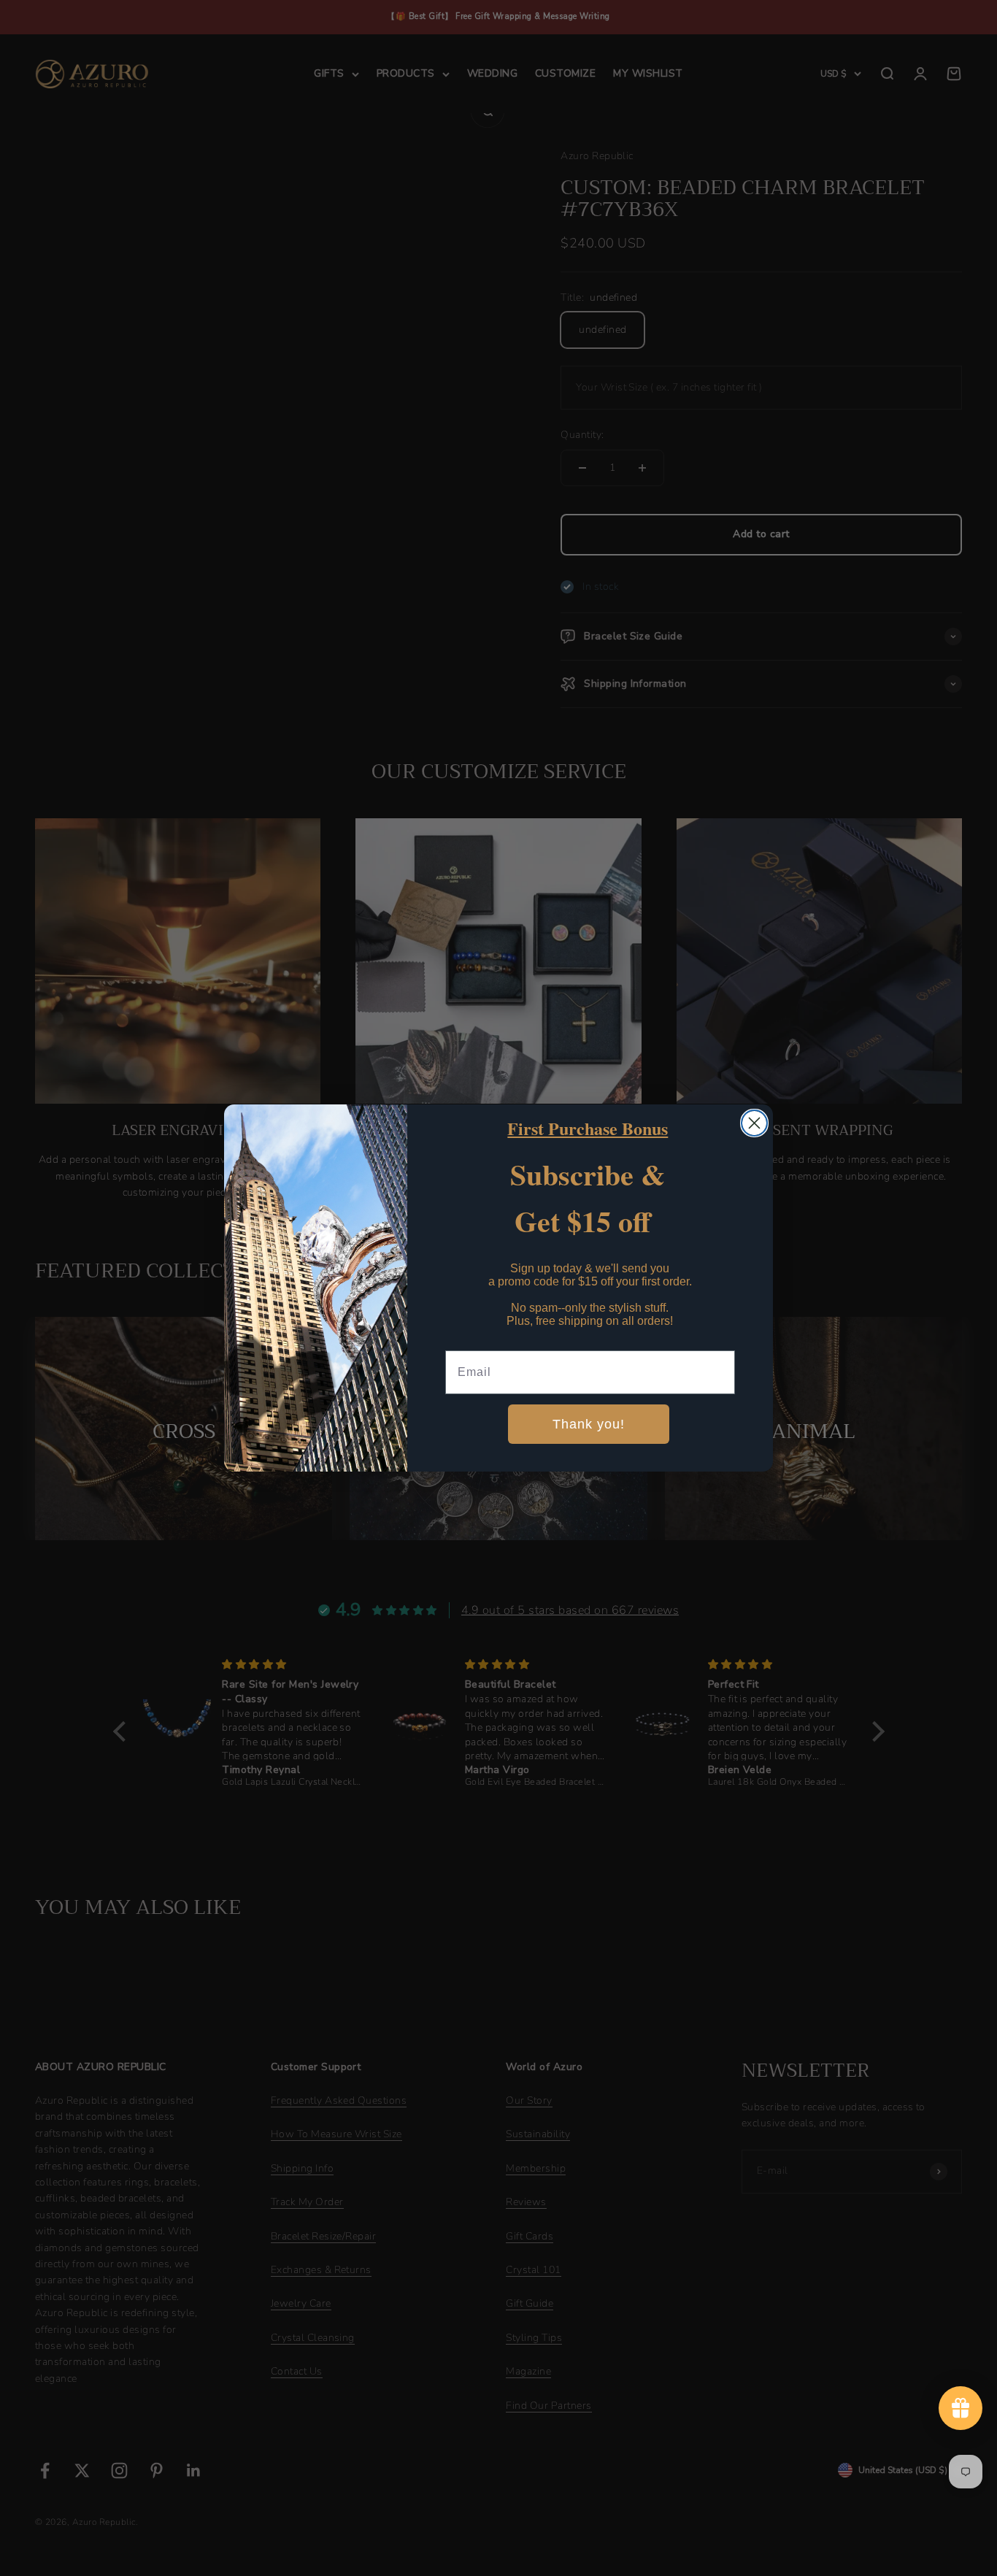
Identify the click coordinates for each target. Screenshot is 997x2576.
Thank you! (589, 1424)
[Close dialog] (754, 1123)
